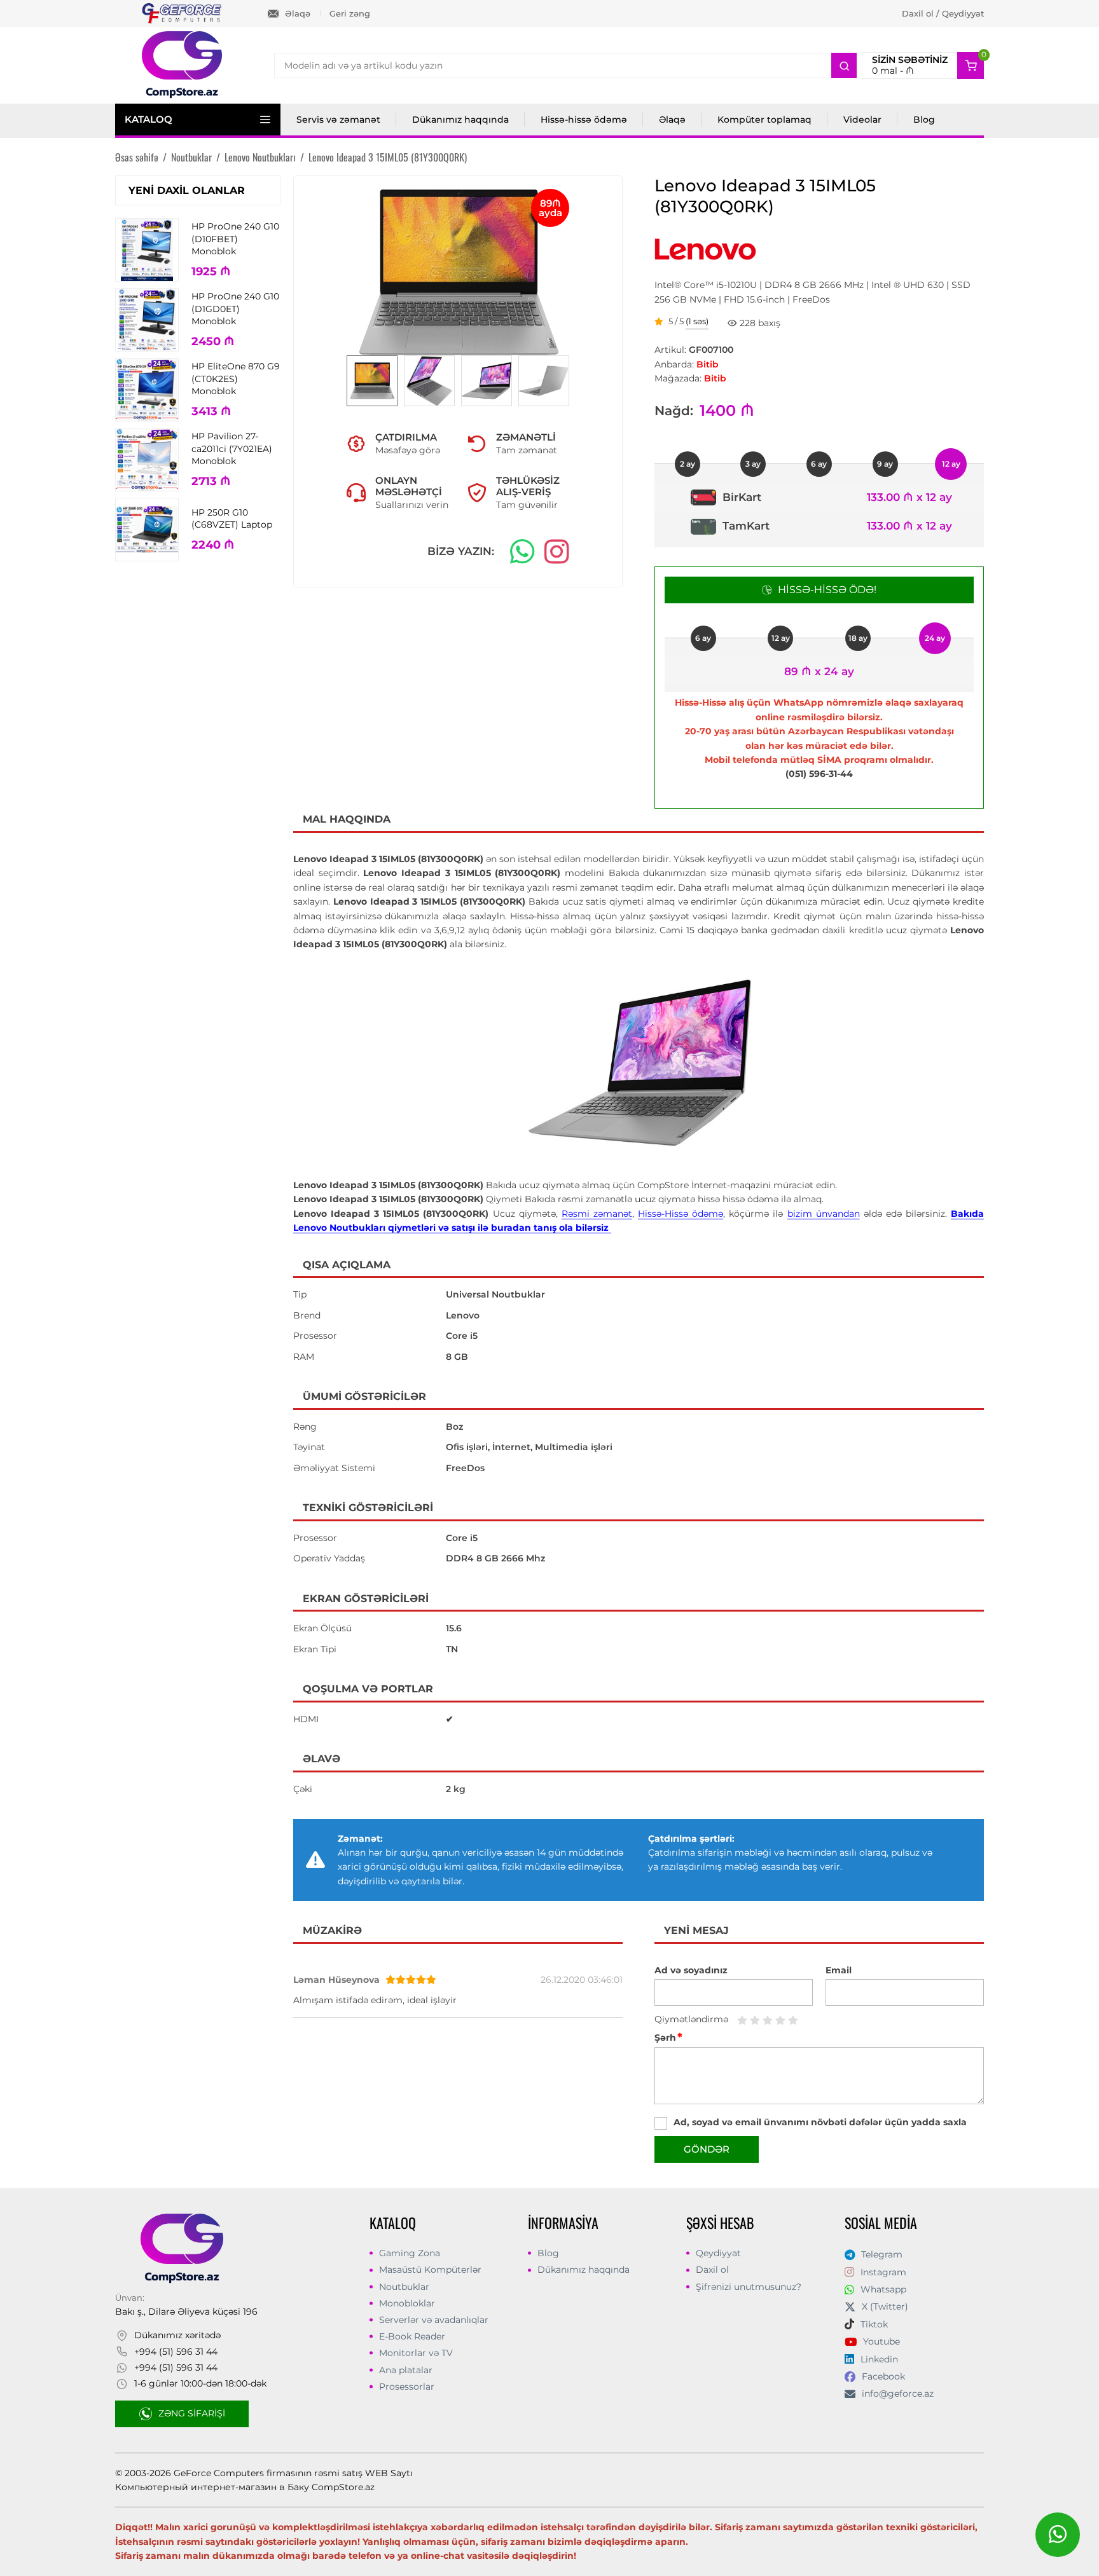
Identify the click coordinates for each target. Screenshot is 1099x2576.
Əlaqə (298, 13)
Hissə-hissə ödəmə (584, 120)
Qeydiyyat (718, 2253)
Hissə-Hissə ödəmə (681, 1214)
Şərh (668, 2038)
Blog (924, 120)
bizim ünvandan (824, 1214)
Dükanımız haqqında (460, 120)
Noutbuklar (404, 2287)
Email (839, 1970)
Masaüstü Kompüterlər (430, 2270)
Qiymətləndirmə (691, 2019)
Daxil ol (712, 2270)
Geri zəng (350, 13)
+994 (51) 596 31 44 (176, 2352)
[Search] (844, 65)
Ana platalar (406, 2370)
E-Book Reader (412, 2336)
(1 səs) (697, 322)
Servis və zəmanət (338, 120)
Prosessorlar (407, 2387)
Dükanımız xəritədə (177, 2335)
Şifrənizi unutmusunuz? (749, 2287)
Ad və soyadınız (691, 1970)
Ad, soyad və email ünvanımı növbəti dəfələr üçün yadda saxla (820, 2122)
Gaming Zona (410, 2253)
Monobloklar (407, 2303)
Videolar (862, 120)
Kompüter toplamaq (764, 120)
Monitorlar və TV (416, 2353)
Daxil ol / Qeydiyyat (943, 13)
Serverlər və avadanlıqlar (434, 2320)
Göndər (707, 2149)
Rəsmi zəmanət (597, 1214)
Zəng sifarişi (192, 2413)
